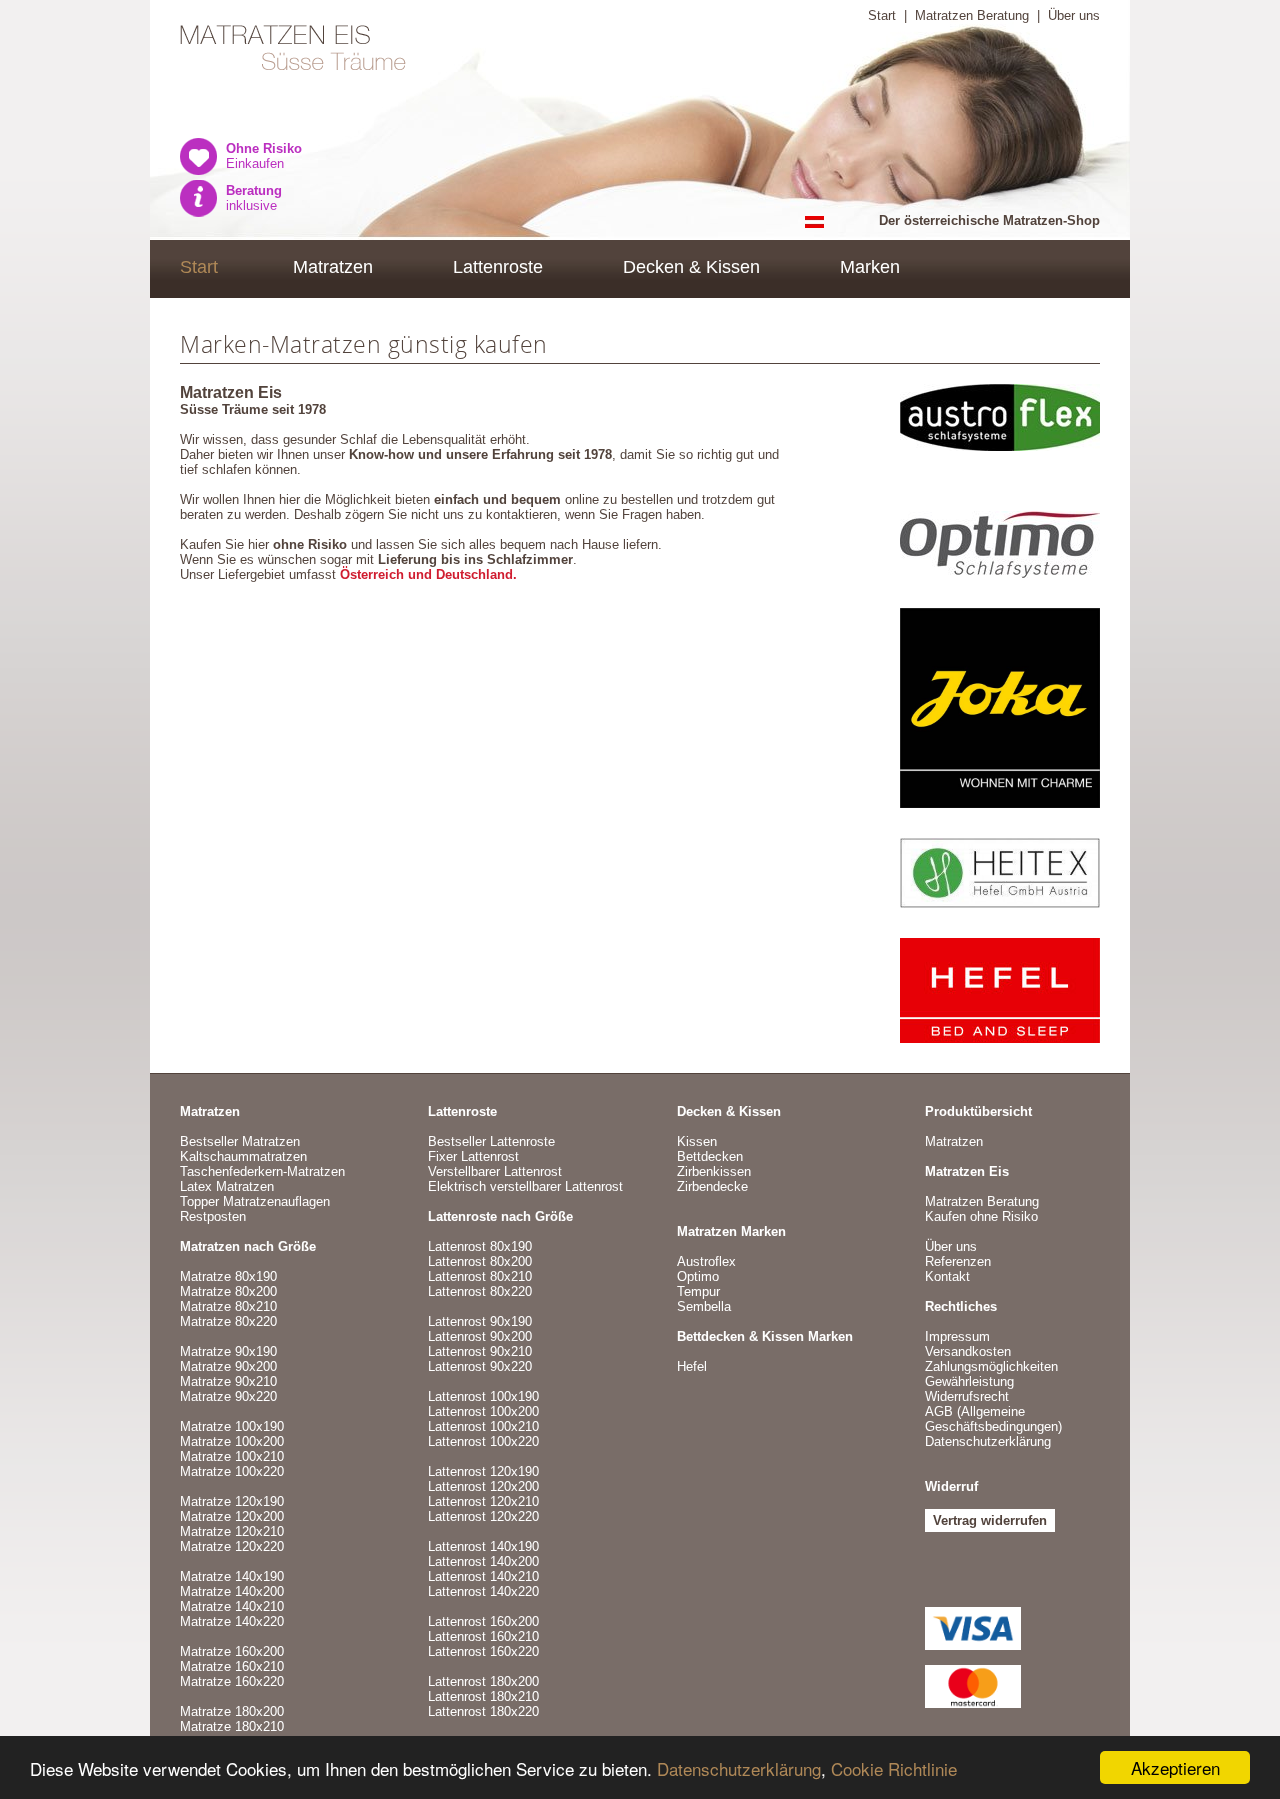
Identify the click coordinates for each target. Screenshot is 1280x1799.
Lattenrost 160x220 (483, 1651)
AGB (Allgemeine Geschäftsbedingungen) (993, 1419)
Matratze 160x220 (232, 1681)
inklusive (254, 198)
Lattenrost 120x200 (483, 1486)
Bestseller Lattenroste (491, 1141)
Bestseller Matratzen (240, 1141)
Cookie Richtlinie (894, 1768)
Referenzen (958, 1261)
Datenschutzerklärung (739, 1768)
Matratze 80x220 (228, 1321)
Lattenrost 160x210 (483, 1636)
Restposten (213, 1216)
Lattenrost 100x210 (483, 1426)
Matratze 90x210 (228, 1381)
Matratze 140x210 (232, 1606)
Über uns (1074, 15)
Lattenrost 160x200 (483, 1621)
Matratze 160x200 (232, 1651)
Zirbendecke (712, 1186)
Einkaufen (264, 156)
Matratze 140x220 (232, 1621)
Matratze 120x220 (232, 1546)
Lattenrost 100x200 (483, 1411)
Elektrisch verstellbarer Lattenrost (525, 1186)
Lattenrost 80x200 (480, 1261)
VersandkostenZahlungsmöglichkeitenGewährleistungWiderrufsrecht (991, 1374)
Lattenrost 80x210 (480, 1276)
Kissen (697, 1141)
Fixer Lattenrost (473, 1156)
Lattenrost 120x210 (483, 1501)
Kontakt (947, 1276)
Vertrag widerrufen (990, 1520)
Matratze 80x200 (228, 1291)
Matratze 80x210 (228, 1306)
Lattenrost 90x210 (480, 1351)
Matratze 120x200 (232, 1516)
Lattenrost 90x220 (480, 1366)
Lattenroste (498, 267)
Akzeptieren (1175, 1767)
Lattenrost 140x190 (483, 1546)
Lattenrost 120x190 (483, 1471)
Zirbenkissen (714, 1171)
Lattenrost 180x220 (483, 1711)
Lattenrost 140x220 (483, 1591)
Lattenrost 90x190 (480, 1321)
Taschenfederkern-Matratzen (262, 1171)
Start (882, 15)
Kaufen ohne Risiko (981, 1216)
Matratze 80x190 (228, 1276)
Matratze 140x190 (232, 1576)
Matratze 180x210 (232, 1726)
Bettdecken (710, 1156)
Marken (870, 267)
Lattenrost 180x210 (483, 1696)
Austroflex (706, 1261)
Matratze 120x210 (232, 1531)
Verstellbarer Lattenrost (495, 1171)
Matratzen (333, 267)
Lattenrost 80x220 (480, 1291)
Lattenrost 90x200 (480, 1336)
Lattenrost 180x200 (483, 1681)
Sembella (704, 1306)
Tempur (698, 1291)
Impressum (957, 1336)
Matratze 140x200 (232, 1591)
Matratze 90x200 (228, 1366)
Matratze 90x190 (228, 1351)
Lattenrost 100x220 (483, 1441)
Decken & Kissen (691, 267)
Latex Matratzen (227, 1186)
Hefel (692, 1366)
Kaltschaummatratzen (243, 1156)
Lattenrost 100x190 (483, 1396)
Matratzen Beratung (972, 15)
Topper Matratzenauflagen (255, 1201)
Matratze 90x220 (228, 1396)
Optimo (698, 1276)
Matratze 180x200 (232, 1711)
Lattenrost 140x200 (483, 1561)
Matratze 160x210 (232, 1666)
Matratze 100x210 (232, 1456)
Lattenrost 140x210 (483, 1576)
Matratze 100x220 (232, 1471)
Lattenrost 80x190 (480, 1246)
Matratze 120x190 (232, 1501)
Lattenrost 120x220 (483, 1516)
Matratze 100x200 (232, 1441)
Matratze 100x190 (232, 1426)
